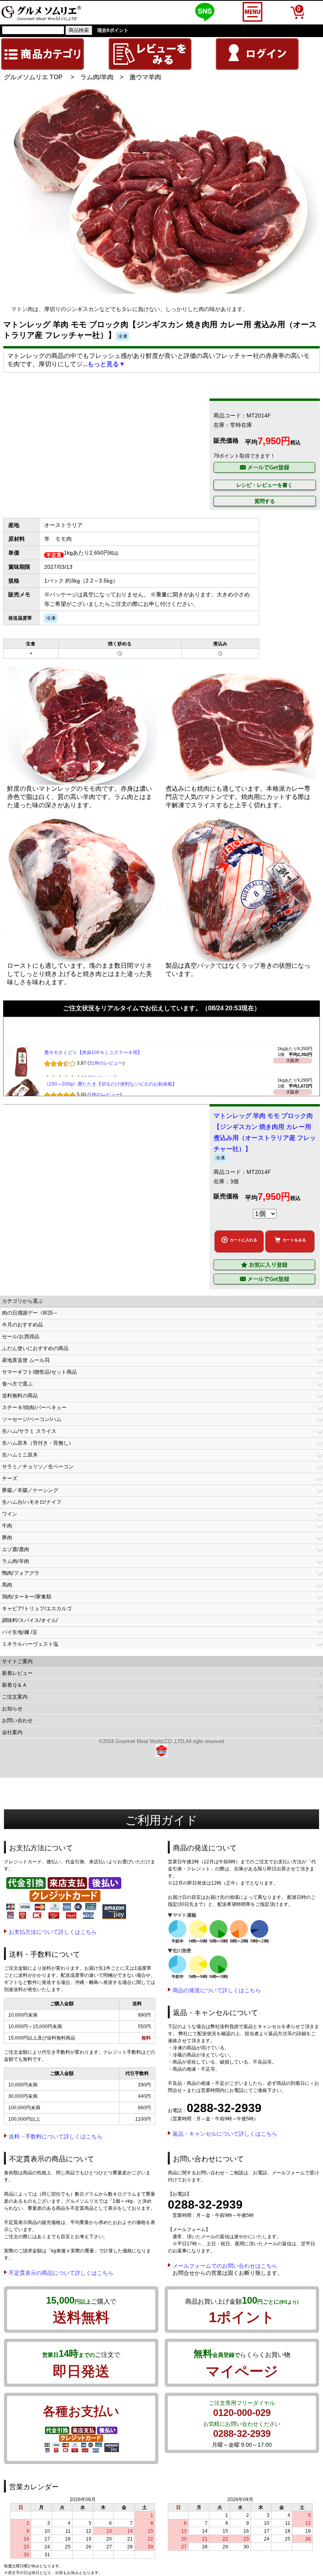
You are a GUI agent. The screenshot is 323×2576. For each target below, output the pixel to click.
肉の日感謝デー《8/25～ (30, 1313)
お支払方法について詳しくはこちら (53, 1932)
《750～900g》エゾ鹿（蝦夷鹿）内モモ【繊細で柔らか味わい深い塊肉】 (122, 1025)
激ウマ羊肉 (145, 77)
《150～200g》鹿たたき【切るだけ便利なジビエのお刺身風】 (110, 1088)
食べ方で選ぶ (17, 1384)
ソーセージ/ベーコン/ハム (32, 1419)
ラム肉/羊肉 (97, 77)
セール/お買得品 (21, 1336)
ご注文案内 (15, 1697)
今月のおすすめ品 (22, 1325)
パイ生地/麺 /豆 (20, 1632)
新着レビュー (17, 1673)
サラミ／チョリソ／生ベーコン (38, 1467)
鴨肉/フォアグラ (21, 1573)
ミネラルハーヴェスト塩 (30, 1644)
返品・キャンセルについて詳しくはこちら (225, 2134)
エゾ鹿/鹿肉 (16, 1549)
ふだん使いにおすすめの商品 (35, 1348)
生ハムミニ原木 (20, 1455)
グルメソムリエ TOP (33, 77)
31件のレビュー (106, 1067)
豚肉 (7, 1538)
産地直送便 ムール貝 (26, 1360)
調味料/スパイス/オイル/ (30, 1620)
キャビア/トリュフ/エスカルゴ (37, 1608)
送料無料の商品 (20, 1396)
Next (309, 206)
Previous (17, 206)
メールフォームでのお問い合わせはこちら (225, 2266)
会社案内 (12, 1732)
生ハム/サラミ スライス (29, 1431)
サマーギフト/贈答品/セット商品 (39, 1372)
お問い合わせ (17, 1720)
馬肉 (7, 1585)
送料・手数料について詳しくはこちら (56, 2136)
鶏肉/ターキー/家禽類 (27, 1597)
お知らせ (12, 1709)
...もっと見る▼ (104, 364)
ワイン (10, 1514)
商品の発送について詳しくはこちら (217, 1990)
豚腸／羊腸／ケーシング (30, 1490)
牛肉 (7, 1526)
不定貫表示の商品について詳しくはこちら (61, 2273)
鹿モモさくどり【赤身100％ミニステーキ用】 (93, 1056)
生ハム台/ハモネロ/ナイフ (32, 1502)
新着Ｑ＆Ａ (15, 1685)
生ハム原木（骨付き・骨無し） (38, 1443)
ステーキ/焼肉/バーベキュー (34, 1407)
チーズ (10, 1478)
